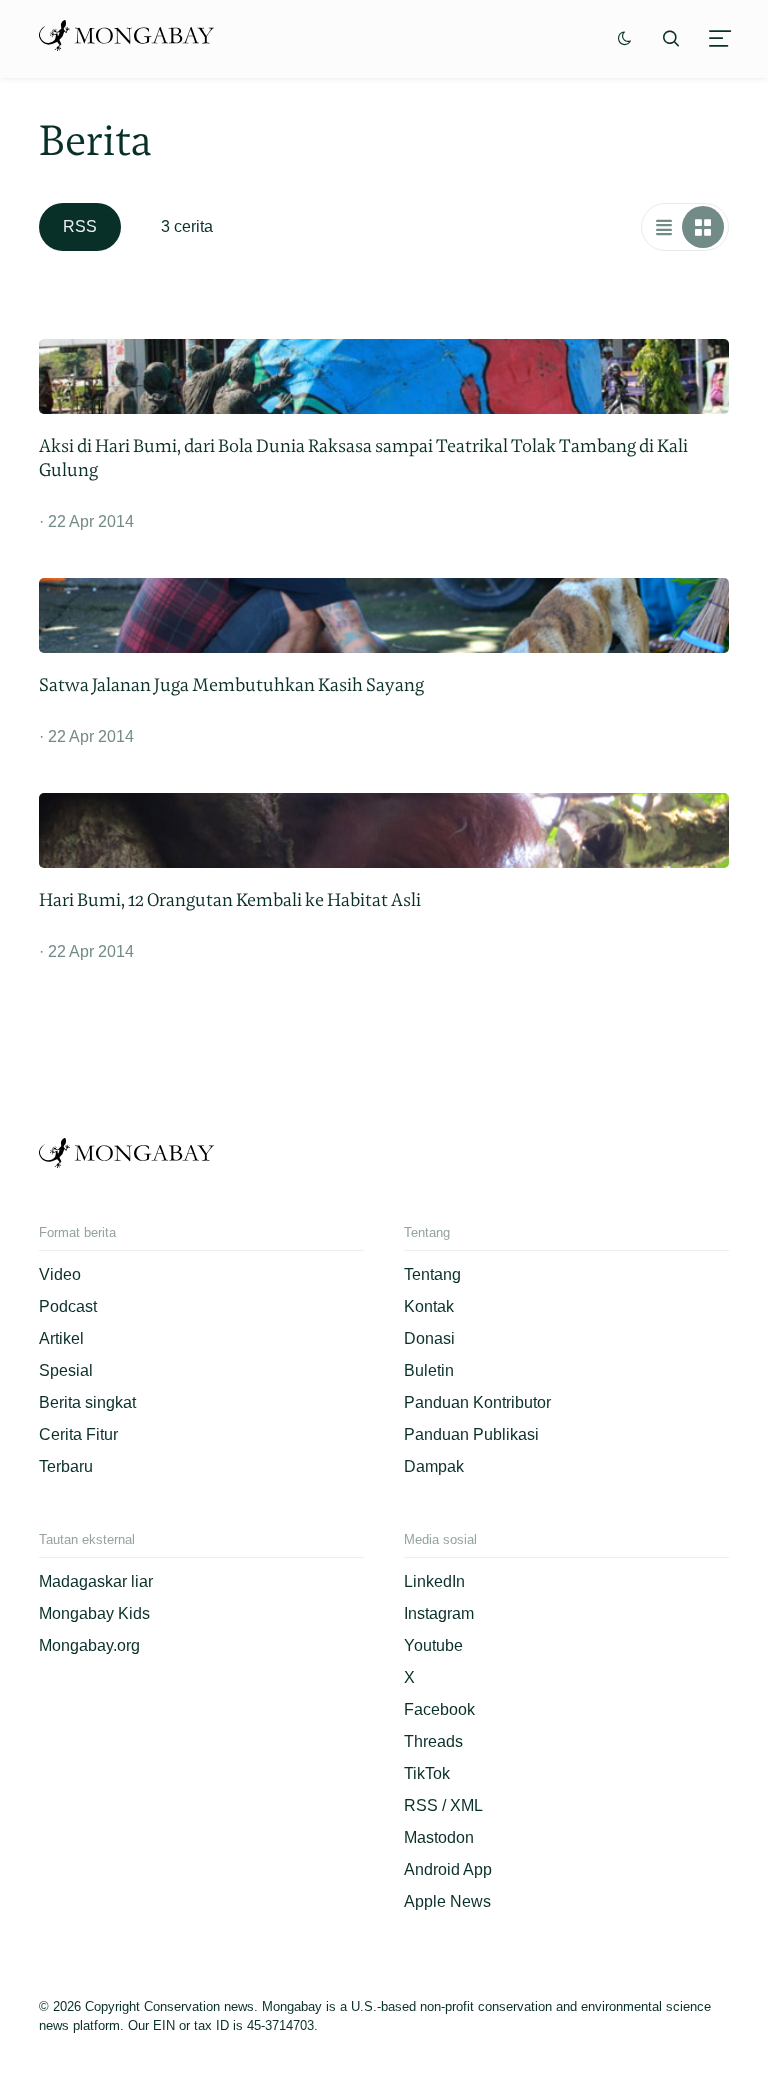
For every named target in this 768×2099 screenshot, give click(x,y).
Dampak (434, 1466)
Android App (448, 1869)
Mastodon (439, 1837)
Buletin (429, 1370)
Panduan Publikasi (471, 1434)
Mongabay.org (89, 1645)
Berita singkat (87, 1402)
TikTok (427, 1773)
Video (60, 1274)
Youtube (433, 1645)
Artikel (61, 1338)
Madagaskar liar (96, 1581)
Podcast (68, 1306)
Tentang (432, 1274)
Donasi (429, 1338)
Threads (433, 1741)
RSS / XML (443, 1805)
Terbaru (66, 1466)
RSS (80, 226)
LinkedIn (434, 1581)
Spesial (66, 1370)
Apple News (447, 1901)
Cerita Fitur (78, 1434)
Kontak (429, 1306)
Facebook (439, 1709)
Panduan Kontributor (477, 1402)
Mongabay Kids (94, 1613)
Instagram (439, 1613)
